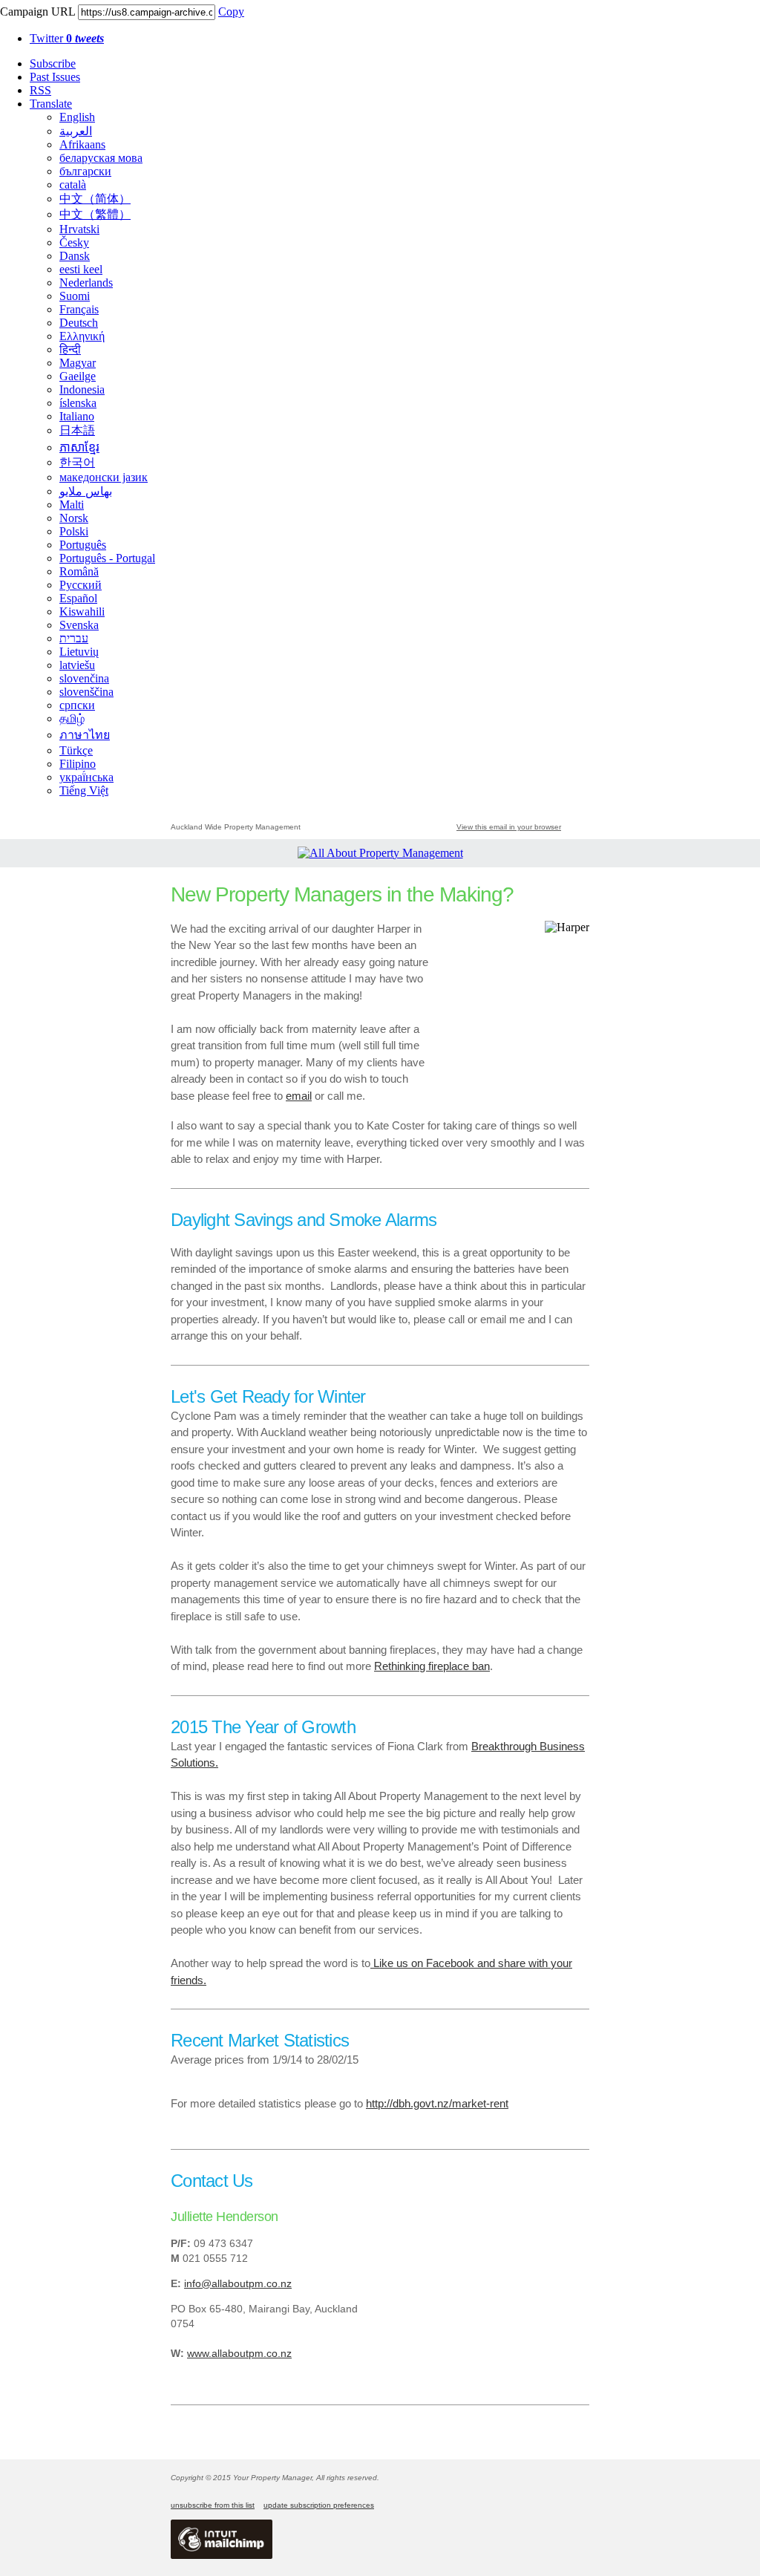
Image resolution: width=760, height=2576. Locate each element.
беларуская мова (101, 158)
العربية (76, 131)
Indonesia (82, 389)
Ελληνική (82, 336)
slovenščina (86, 692)
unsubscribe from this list (213, 2505)
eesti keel (81, 269)
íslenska (78, 403)
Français (79, 309)
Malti (72, 505)
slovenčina (84, 678)
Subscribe (53, 63)
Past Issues (55, 77)
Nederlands (86, 283)
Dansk (75, 256)
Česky (74, 242)
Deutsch (79, 323)
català (73, 185)
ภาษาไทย (85, 735)
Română (79, 571)
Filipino (78, 764)
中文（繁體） (95, 214)
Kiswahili (82, 612)
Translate (51, 104)
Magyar (78, 363)
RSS (40, 90)
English (77, 117)
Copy (231, 12)
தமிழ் (72, 718)
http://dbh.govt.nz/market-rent (437, 2103)
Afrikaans (82, 144)
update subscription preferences (319, 2505)
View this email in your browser (509, 827)
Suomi (75, 296)
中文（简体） (95, 199)
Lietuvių (79, 652)
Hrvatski (79, 229)
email (299, 1096)
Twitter (67, 38)
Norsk (74, 518)
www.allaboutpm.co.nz (239, 2353)
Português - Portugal (107, 558)
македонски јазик (104, 477)
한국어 (77, 462)
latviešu (77, 665)
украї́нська (86, 777)
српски (77, 705)
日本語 (77, 430)
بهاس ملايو (86, 491)
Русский (81, 585)
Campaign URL (37, 12)
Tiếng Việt (84, 790)
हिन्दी (70, 349)
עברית (74, 638)
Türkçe (76, 750)
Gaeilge (78, 376)
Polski (74, 531)
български (85, 171)
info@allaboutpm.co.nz (238, 2283)
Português (83, 545)
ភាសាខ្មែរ (79, 447)
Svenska (79, 625)
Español (78, 598)
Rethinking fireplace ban (432, 1666)
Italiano (77, 416)
